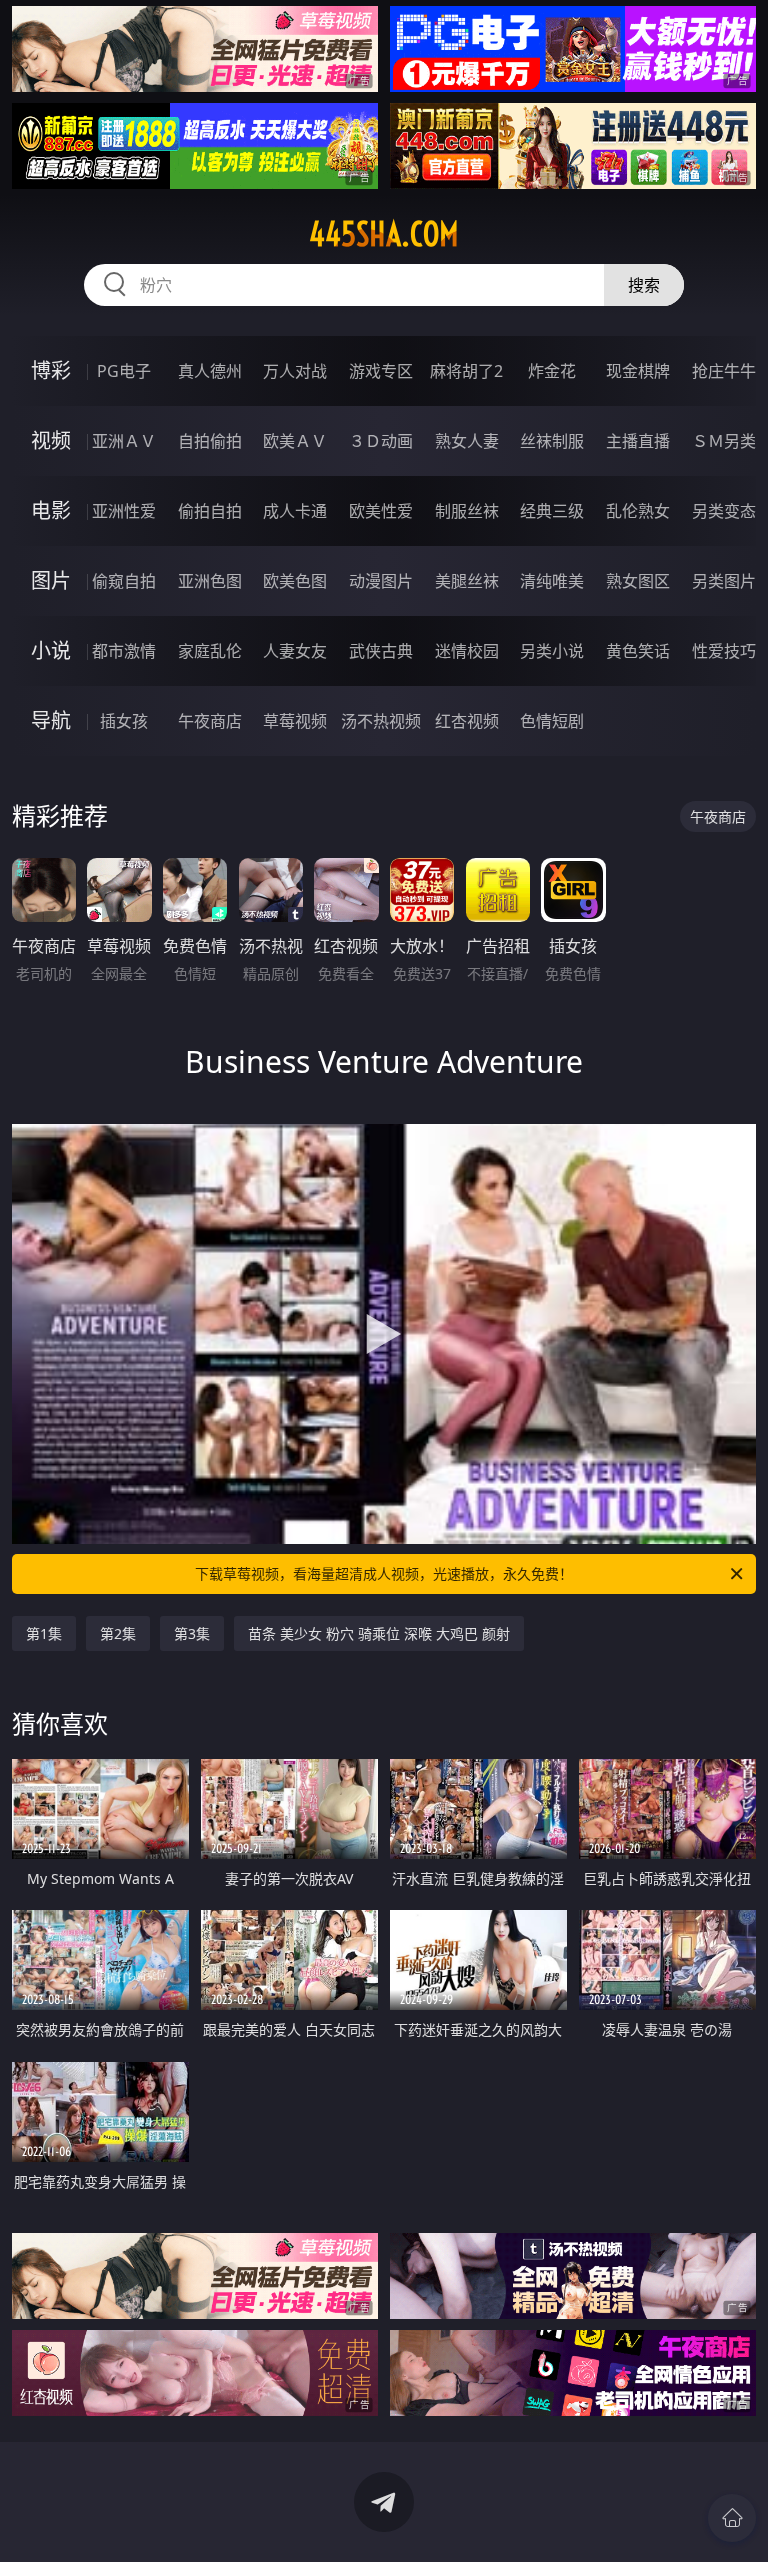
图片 (51, 580)
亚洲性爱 (124, 511)
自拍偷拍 (210, 441)
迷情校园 (467, 651)
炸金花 (552, 371)
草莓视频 (295, 721)
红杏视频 (467, 721)
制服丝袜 (467, 511)
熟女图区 (638, 581)
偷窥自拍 (124, 581)
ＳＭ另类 (724, 441)
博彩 (51, 370)
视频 (51, 440)
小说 (51, 650)
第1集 (44, 1633)
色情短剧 (552, 721)
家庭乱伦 (210, 651)
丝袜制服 (552, 441)
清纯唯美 (552, 581)
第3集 (192, 1633)
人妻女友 (295, 651)
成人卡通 (295, 511)
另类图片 (724, 581)
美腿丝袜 (467, 581)
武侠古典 (381, 651)
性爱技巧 (724, 651)
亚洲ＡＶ (124, 441)
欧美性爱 (381, 511)
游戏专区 (381, 371)
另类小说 (552, 651)
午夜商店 (210, 721)
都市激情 (124, 651)
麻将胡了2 (466, 371)
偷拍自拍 (210, 511)
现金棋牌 (638, 371)
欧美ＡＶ (295, 441)
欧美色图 (295, 581)
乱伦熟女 (638, 511)
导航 (51, 720)
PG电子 (124, 371)
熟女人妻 (467, 441)
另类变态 (724, 511)
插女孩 (124, 721)
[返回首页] (732, 2518)
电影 (51, 510)
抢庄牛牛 (724, 371)
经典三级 (552, 511)
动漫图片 (381, 581)
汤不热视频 (381, 721)
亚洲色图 (210, 581)
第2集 (118, 1633)
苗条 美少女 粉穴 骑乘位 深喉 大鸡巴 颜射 (379, 1633)
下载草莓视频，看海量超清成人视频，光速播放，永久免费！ (384, 1573)
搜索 (644, 285)
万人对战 (295, 371)
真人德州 (210, 371)
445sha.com (384, 234)
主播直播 (638, 441)
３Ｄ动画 (381, 441)
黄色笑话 (638, 651)
